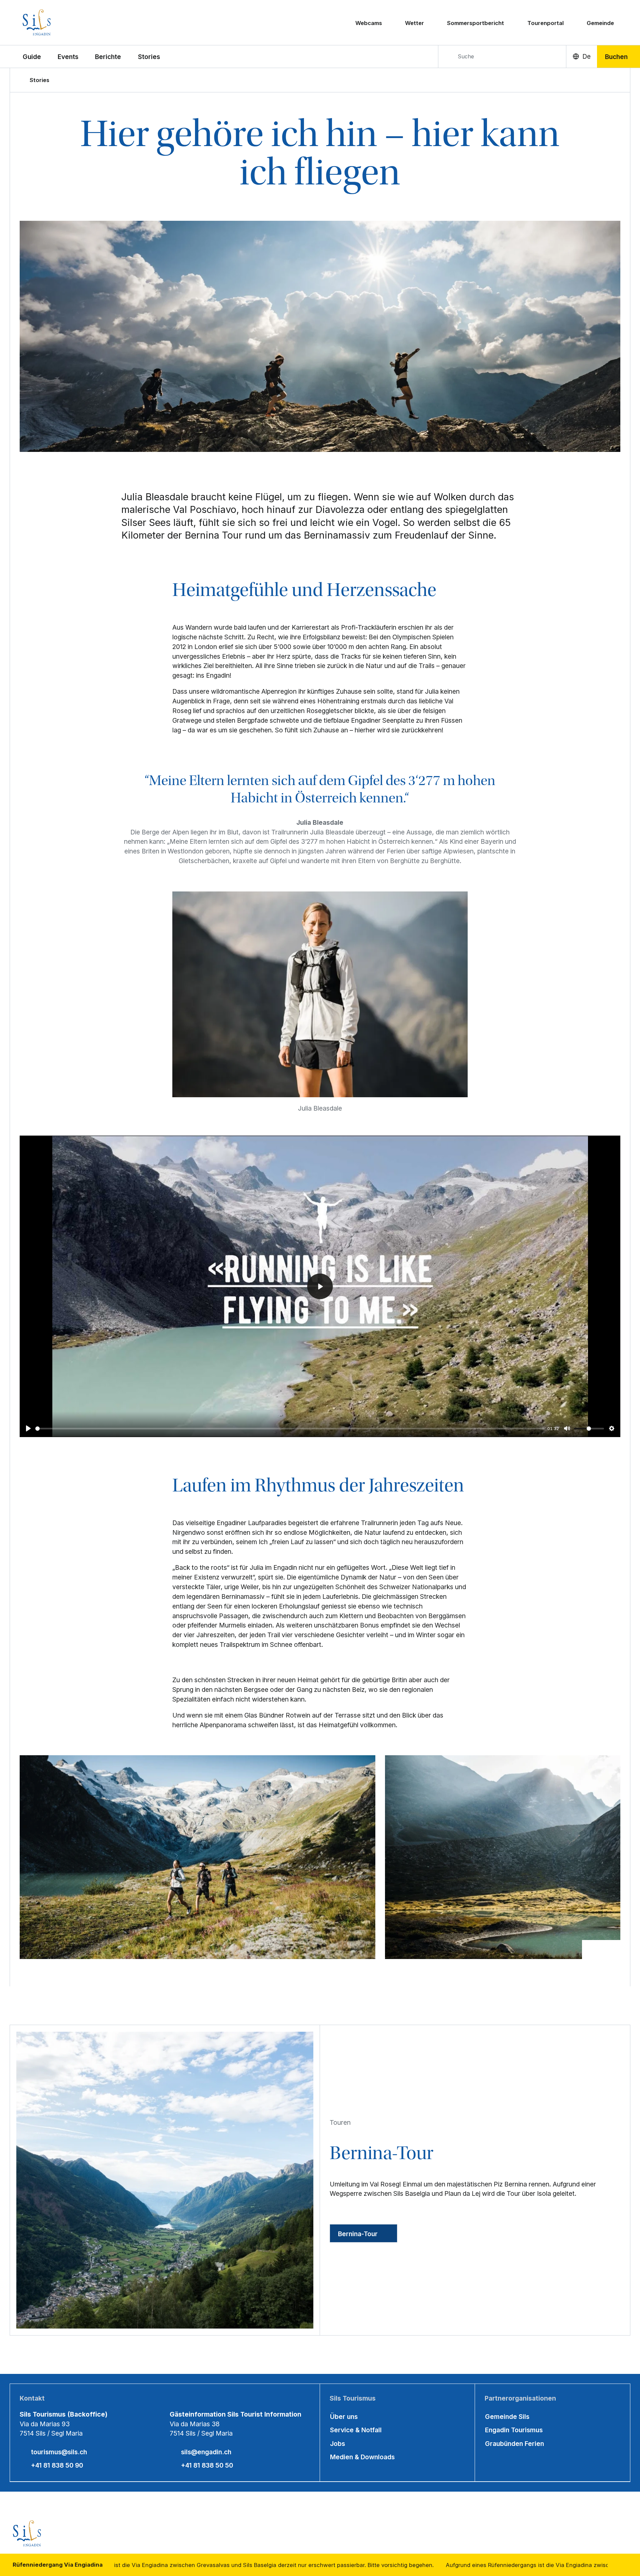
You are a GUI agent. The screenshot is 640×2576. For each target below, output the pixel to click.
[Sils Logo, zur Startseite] (62, 23)
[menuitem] (68, 56)
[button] (32, 56)
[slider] (290, 1429)
